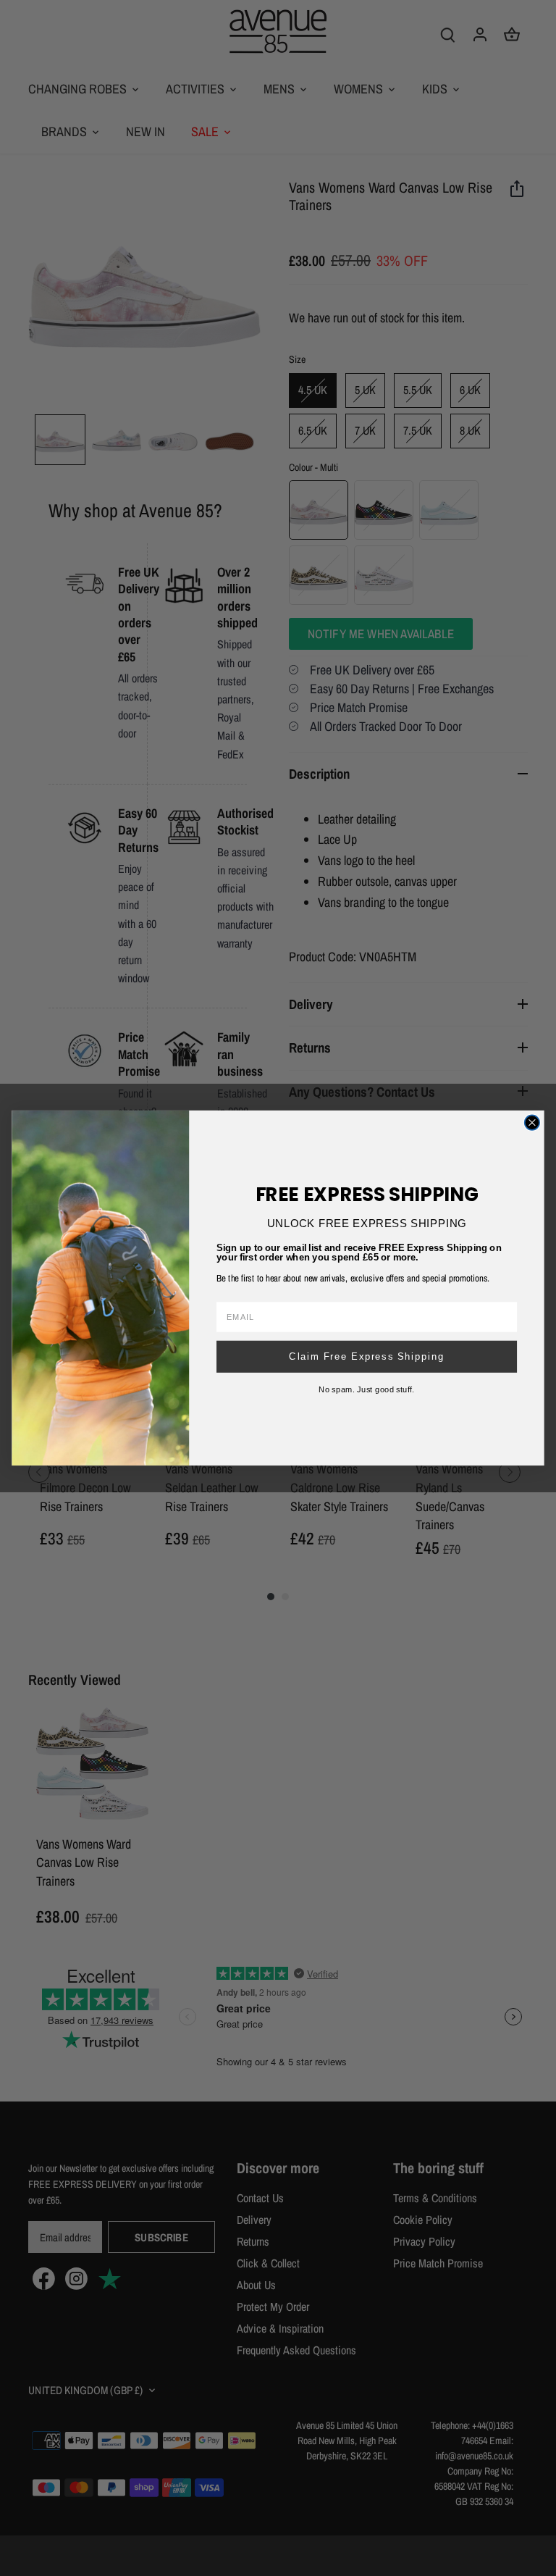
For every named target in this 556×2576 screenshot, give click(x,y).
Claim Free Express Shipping (367, 1356)
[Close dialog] (532, 1122)
